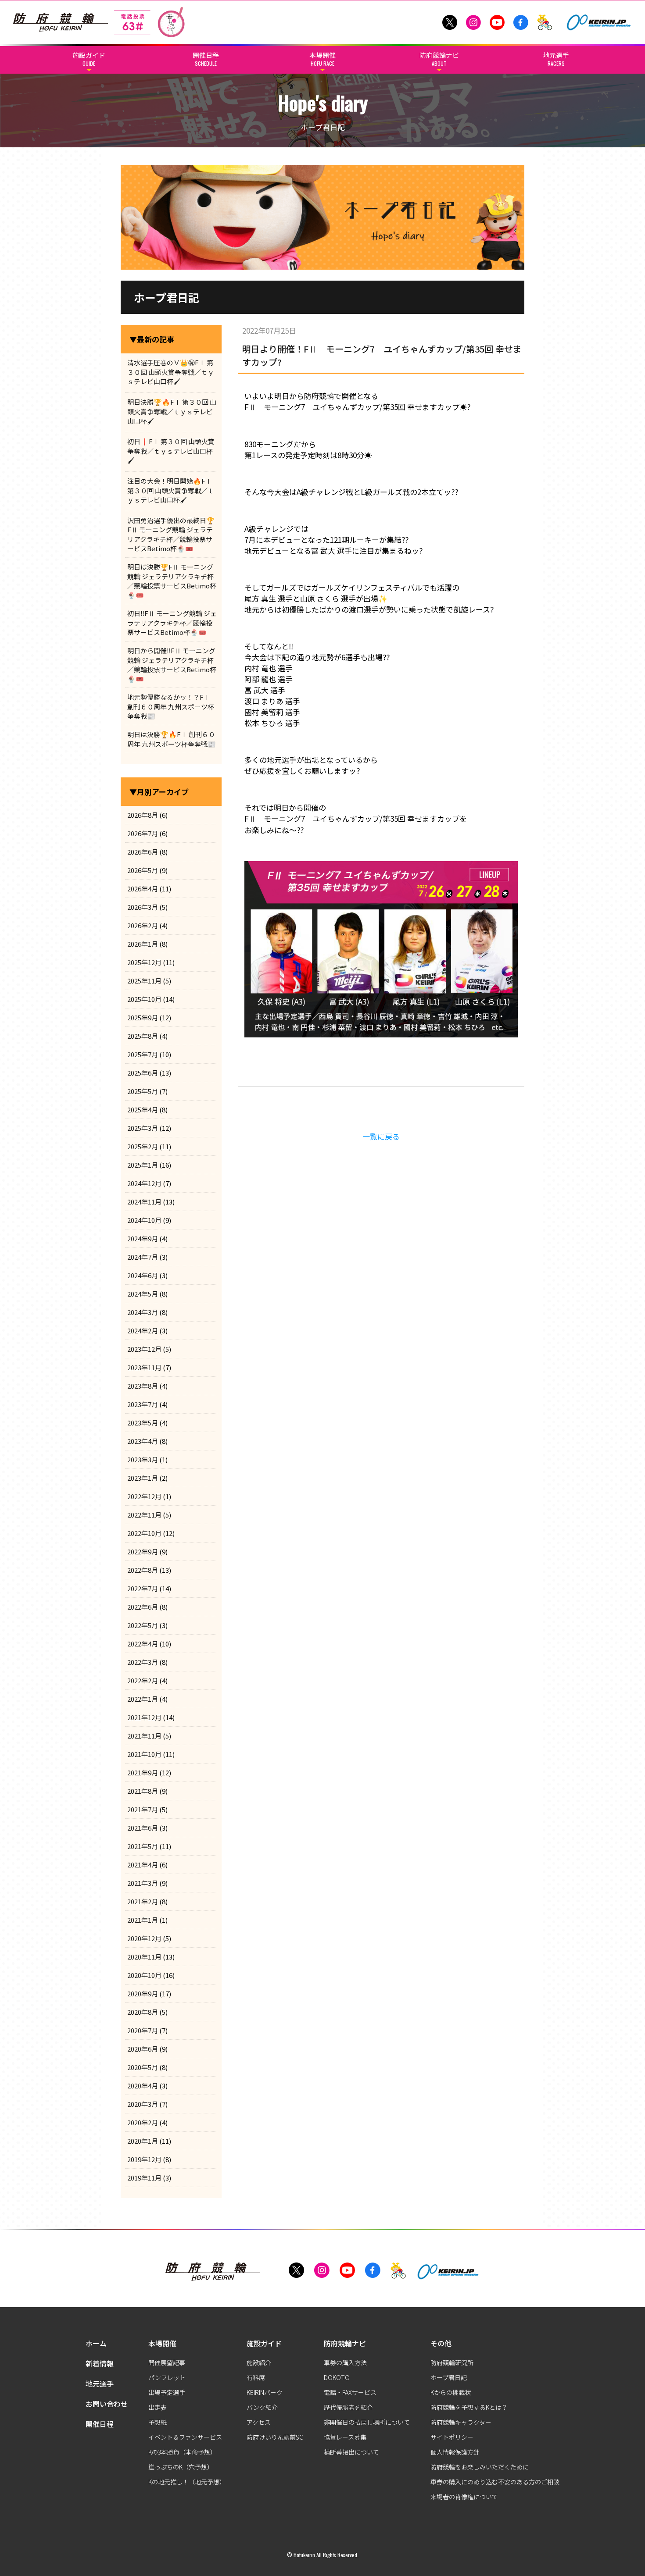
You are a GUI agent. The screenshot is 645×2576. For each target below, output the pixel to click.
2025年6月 (143, 1073)
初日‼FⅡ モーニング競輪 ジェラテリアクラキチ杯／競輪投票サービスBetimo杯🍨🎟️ (172, 623)
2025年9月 (143, 1017)
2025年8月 (143, 1036)
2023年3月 (143, 1459)
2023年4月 (143, 1441)
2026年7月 (143, 833)
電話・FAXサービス (350, 2392)
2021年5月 (143, 1846)
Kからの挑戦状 (451, 2392)
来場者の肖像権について (464, 2497)
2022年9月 (143, 1552)
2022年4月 (143, 1644)
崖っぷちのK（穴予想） (181, 2467)
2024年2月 (143, 1331)
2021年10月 (144, 1754)
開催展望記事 (167, 2362)
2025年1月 (143, 1165)
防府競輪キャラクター (461, 2422)
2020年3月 (143, 2104)
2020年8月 (143, 2012)
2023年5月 (143, 1423)
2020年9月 (143, 1993)
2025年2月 (143, 1146)
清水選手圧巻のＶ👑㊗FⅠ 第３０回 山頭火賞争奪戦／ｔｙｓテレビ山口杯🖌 (171, 372)
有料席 (256, 2377)
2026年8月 (143, 815)
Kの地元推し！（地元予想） (187, 2482)
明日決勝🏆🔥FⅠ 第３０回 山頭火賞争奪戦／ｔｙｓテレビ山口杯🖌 (172, 411)
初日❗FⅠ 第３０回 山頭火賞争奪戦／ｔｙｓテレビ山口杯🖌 (171, 451)
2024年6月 (143, 1275)
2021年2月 (143, 1901)
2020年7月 (143, 2030)
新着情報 (100, 2363)
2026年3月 (143, 907)
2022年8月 (143, 1570)
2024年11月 (144, 1202)
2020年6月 (143, 2049)
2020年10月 (144, 1975)
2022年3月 (143, 1662)
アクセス (259, 2422)
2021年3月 (143, 1883)
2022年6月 (143, 1607)
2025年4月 (143, 1110)
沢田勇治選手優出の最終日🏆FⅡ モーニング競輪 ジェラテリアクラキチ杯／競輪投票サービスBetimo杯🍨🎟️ (171, 534)
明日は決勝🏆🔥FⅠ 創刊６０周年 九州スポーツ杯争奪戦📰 (172, 739)
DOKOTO (337, 2377)
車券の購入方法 (345, 2362)
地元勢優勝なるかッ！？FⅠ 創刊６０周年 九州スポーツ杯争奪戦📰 (171, 706)
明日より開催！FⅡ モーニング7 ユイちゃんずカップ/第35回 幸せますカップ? (382, 355)
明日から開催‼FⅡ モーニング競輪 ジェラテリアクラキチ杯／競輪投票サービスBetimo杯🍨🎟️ (172, 664)
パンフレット (167, 2377)
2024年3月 (143, 1312)
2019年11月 (144, 2178)
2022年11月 (144, 1515)
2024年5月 (143, 1294)
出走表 (158, 2407)
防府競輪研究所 (452, 2362)
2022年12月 (144, 1496)
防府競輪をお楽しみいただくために (480, 2467)
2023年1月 (143, 1478)
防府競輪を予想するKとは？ (469, 2407)
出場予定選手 (167, 2392)
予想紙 (158, 2422)
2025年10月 (144, 999)
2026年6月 (143, 852)
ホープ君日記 (449, 2377)
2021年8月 (143, 1791)
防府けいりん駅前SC (275, 2437)
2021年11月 (144, 1736)
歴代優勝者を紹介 (348, 2407)
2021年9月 (143, 1773)
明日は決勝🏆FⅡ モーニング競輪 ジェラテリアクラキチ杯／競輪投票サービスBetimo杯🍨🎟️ (172, 581)
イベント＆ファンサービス (185, 2437)
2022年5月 (143, 1625)
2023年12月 (144, 1349)
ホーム (96, 2343)
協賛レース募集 (345, 2437)
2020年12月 (144, 1938)
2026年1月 (143, 944)
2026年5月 (143, 870)
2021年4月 (143, 1865)
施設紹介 (259, 2362)
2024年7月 (143, 1257)
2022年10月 (144, 1533)
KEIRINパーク (265, 2392)
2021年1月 (143, 1920)
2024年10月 (144, 1220)
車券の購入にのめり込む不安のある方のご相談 (495, 2482)
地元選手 (100, 2384)
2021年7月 (143, 1809)
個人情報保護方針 (455, 2452)
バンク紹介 (262, 2407)
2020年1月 (143, 2141)
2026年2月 (143, 925)
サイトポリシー (452, 2437)
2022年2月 (143, 1680)
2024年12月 (144, 1183)
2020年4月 (143, 2086)
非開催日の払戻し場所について (367, 2422)
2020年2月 (143, 2122)
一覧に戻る (381, 1136)
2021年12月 (144, 1717)
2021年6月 (143, 1828)
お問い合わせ (107, 2404)
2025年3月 (143, 1128)
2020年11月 (144, 1957)
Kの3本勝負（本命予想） (182, 2452)
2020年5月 (143, 2067)
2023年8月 (143, 1386)
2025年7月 (143, 1054)
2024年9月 (143, 1238)
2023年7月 (143, 1404)
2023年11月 (144, 1367)
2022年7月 (143, 1588)
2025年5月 (143, 1091)
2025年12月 (144, 962)
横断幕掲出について (351, 2452)
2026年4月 (143, 889)
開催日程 (100, 2424)
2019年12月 (144, 2159)
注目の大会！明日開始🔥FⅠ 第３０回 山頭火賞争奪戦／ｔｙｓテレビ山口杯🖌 (171, 490)
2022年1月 (143, 1699)
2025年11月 (144, 981)
